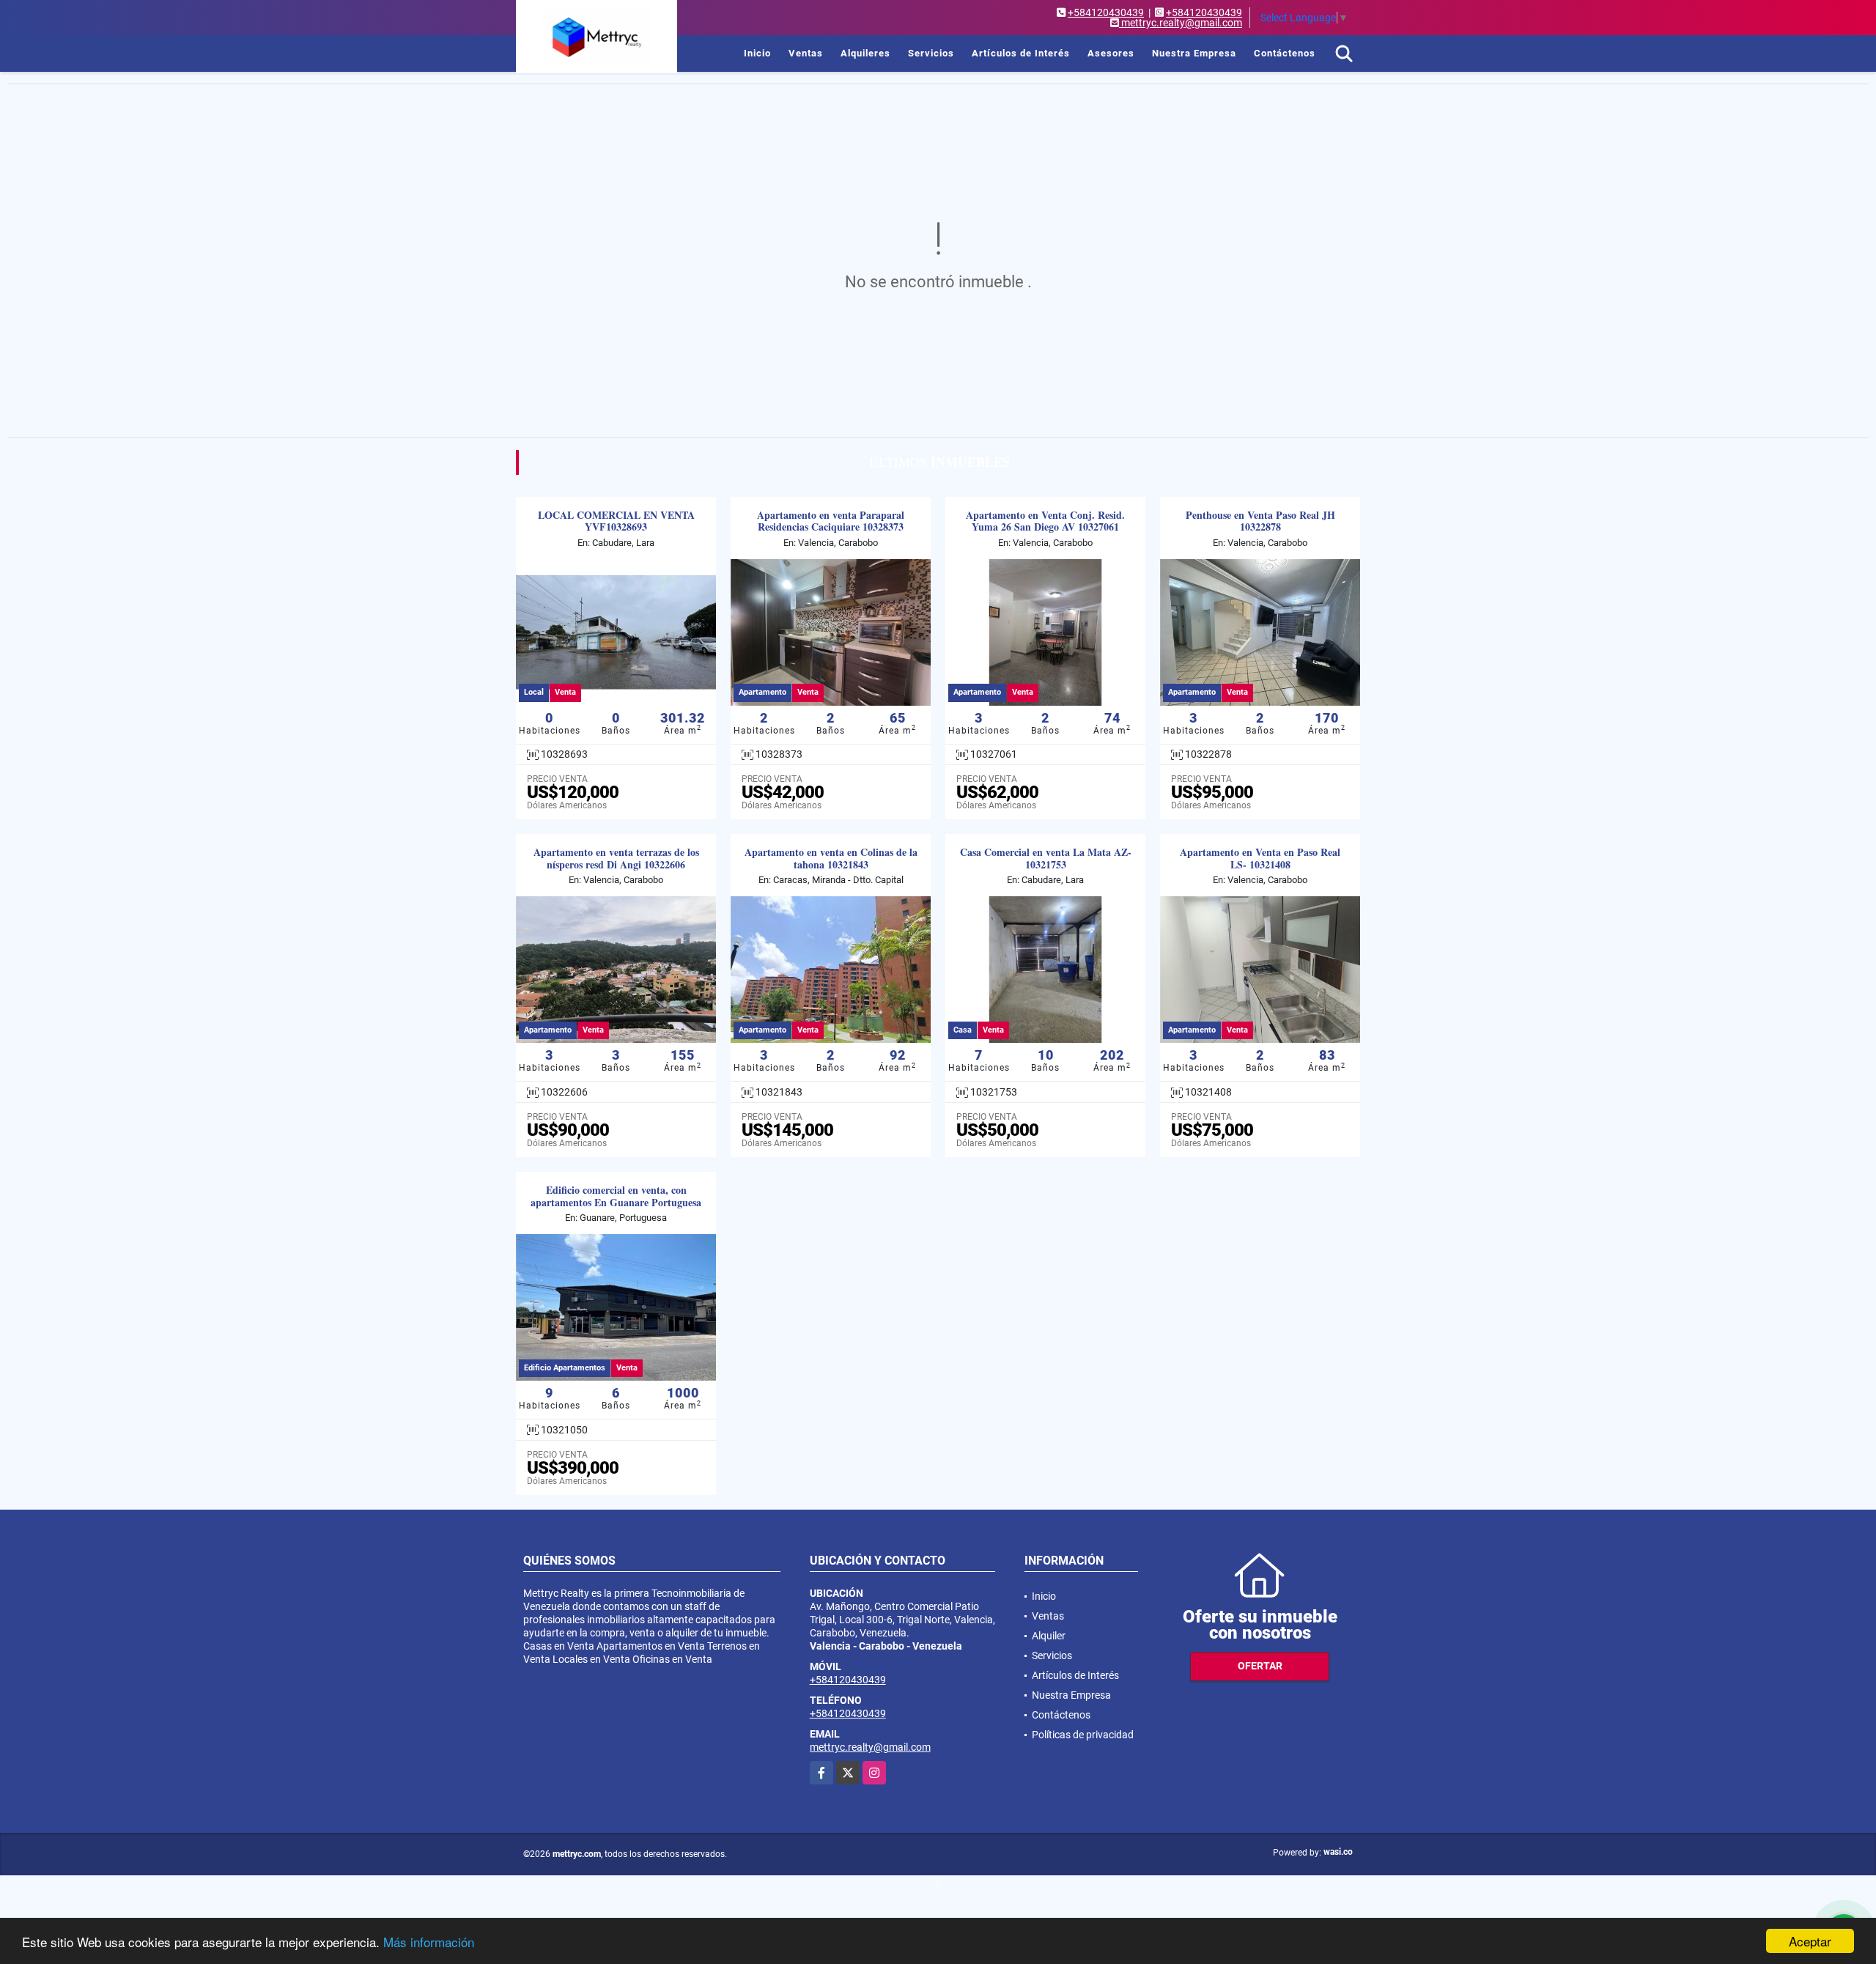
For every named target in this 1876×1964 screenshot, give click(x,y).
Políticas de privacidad (1083, 1735)
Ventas (806, 53)
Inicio (757, 53)
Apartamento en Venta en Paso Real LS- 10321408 (1260, 859)
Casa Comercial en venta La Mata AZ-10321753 (1046, 859)
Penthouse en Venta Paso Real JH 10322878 (1260, 522)
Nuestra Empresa (1194, 53)
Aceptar (1810, 1941)
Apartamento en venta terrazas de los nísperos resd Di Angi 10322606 (616, 859)
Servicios (931, 53)
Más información (429, 1942)
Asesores (1111, 53)
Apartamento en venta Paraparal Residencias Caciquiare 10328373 (831, 522)
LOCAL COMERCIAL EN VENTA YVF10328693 (616, 522)
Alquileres (865, 53)
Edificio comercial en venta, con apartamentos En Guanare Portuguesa (616, 1197)
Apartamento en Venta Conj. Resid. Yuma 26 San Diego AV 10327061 (1045, 522)
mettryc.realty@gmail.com (870, 1747)
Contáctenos (1285, 53)
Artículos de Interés (1021, 53)
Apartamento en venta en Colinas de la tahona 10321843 (831, 859)
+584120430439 (1106, 12)
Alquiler (1049, 1636)
